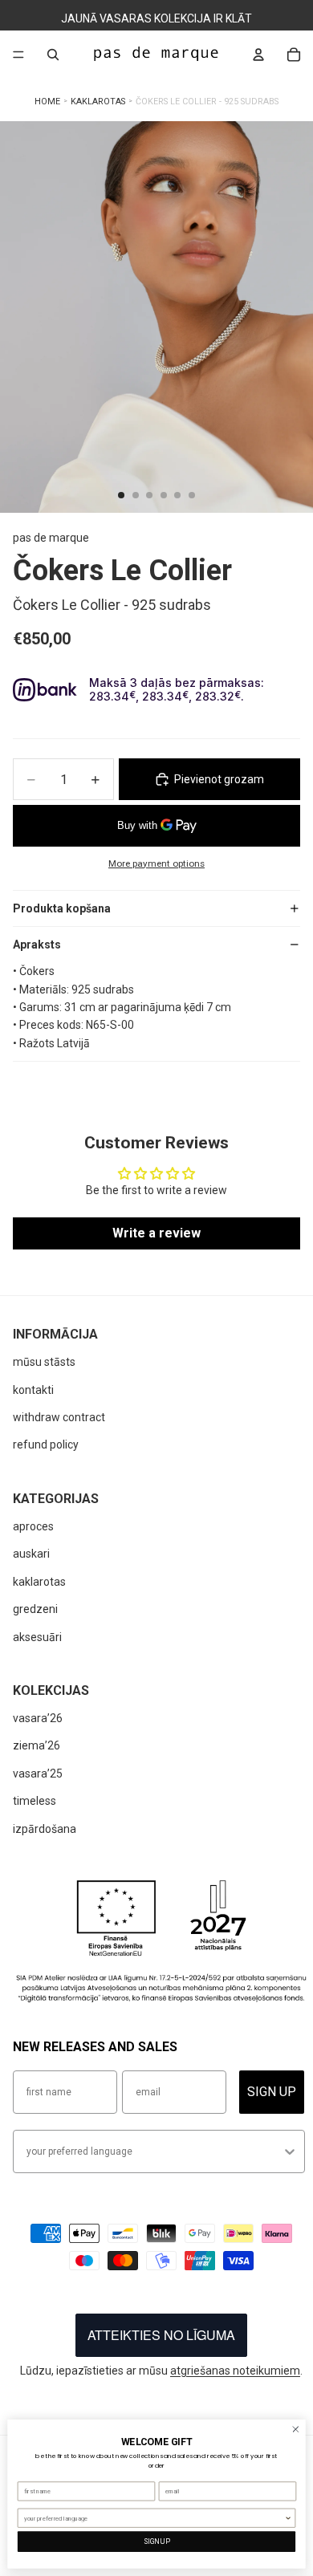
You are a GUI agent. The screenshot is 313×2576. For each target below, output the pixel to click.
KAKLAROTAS (98, 102)
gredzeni (35, 1609)
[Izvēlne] (18, 55)
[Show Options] (290, 2151)
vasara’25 (38, 1774)
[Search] (53, 55)
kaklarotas (39, 1582)
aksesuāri (37, 1637)
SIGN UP (272, 2092)
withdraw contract (59, 1417)
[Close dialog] (296, 2430)
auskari (31, 1554)
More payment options (156, 863)
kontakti (33, 1390)
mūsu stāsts (44, 1362)
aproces (33, 1526)
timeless (35, 1801)
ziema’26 (37, 1745)
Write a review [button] (156, 1233)
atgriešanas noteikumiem (235, 2371)
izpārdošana (45, 1829)
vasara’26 (38, 1718)
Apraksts (37, 945)
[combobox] (154, 2151)
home (47, 102)
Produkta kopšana (62, 908)
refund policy (46, 1444)
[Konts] (258, 55)
